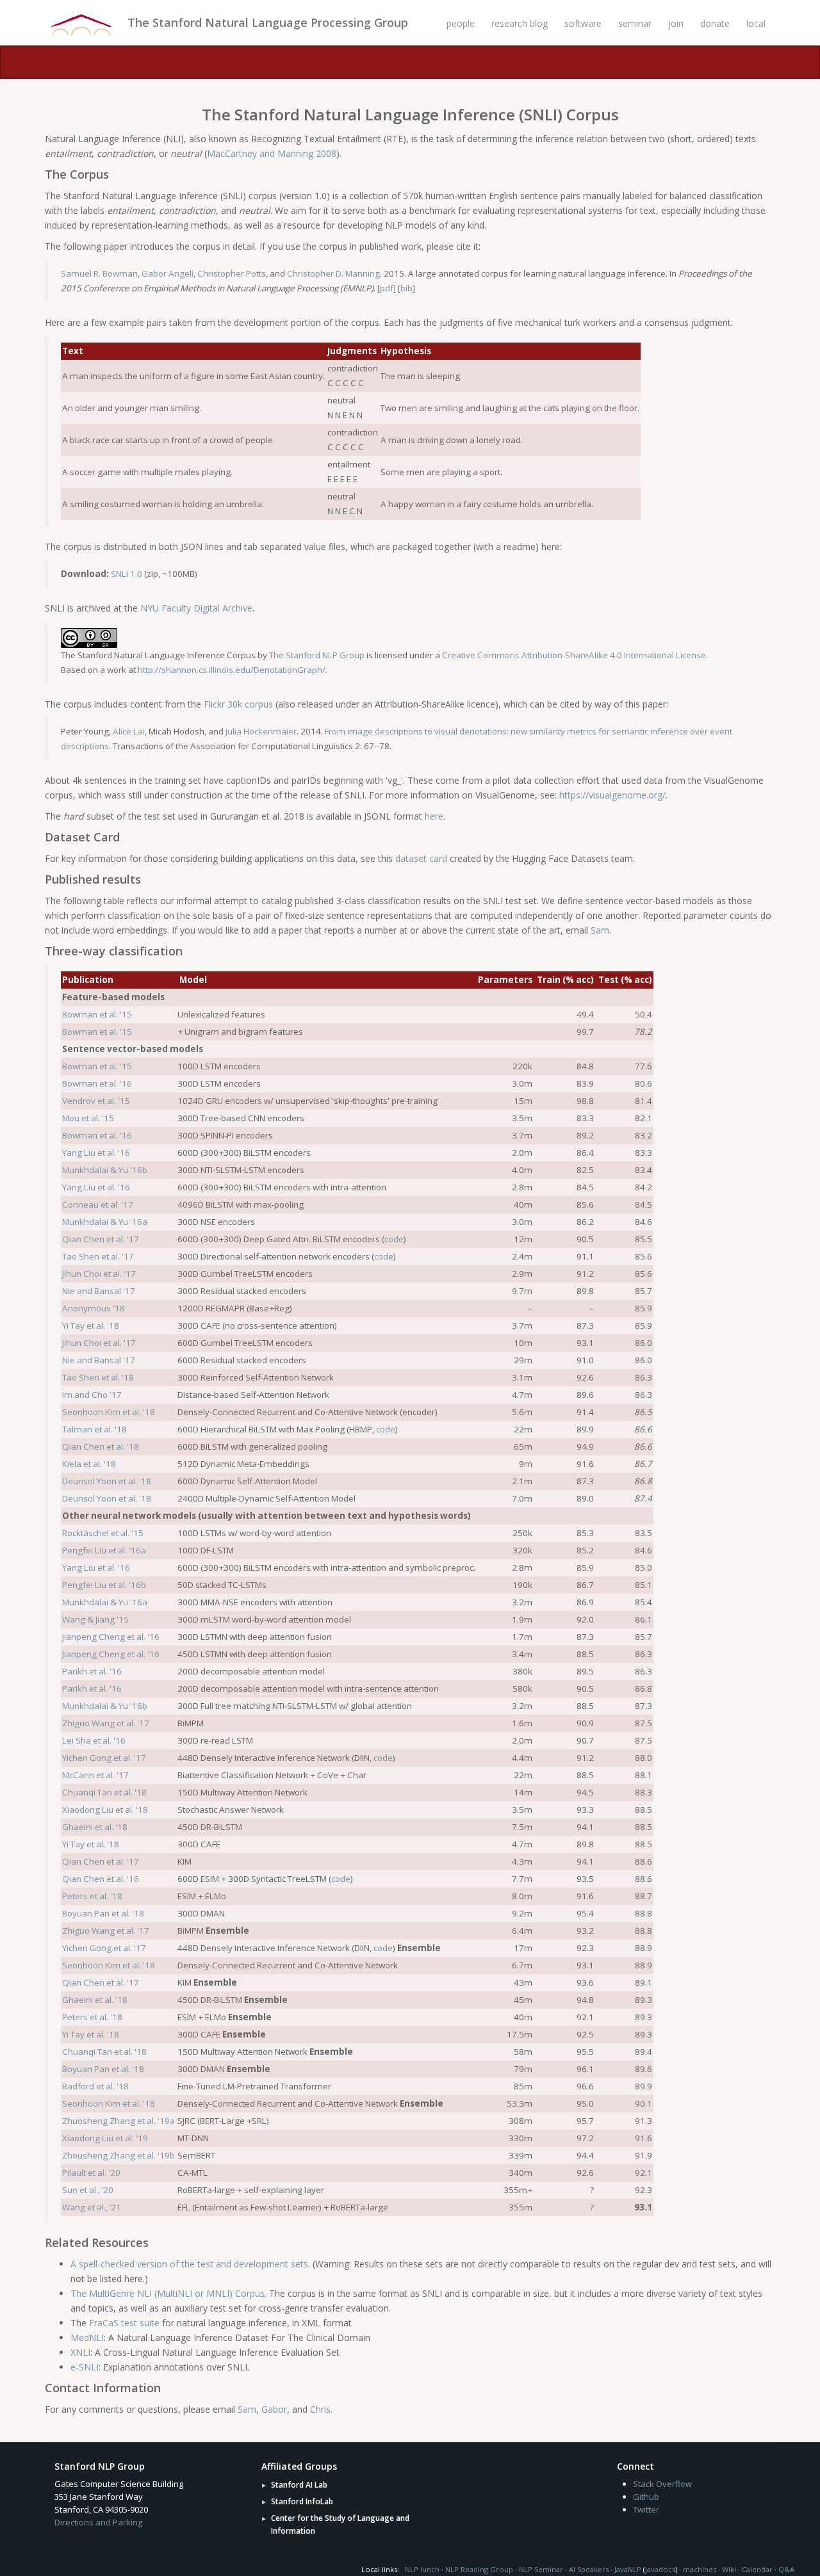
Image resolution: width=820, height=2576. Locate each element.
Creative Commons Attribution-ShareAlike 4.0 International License (574, 655)
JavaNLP (628, 2569)
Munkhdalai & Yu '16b (105, 1170)
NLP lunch (422, 2569)
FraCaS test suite (124, 2323)
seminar (635, 23)
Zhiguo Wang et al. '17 (106, 1723)
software (583, 23)
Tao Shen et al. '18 (98, 1377)
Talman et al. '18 (94, 1429)
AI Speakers (589, 2569)
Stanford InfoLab (302, 2501)
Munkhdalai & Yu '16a (105, 1222)
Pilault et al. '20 (91, 2173)
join (676, 23)
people (461, 23)
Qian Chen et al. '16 (101, 1879)
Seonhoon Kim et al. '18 (109, 1412)
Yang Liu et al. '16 (96, 1153)
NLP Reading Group (479, 2569)
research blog (520, 23)
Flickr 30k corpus (238, 704)
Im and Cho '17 (92, 1395)
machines (700, 2569)
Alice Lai (129, 731)
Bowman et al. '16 (97, 1083)
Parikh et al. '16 (92, 1671)
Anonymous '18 (94, 1308)
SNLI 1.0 (127, 574)
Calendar (757, 2569)
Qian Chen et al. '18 (101, 1446)
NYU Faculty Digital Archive (196, 608)
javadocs (660, 2569)
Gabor (274, 2409)
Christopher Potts (232, 273)
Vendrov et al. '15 (96, 1101)
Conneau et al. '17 (98, 1204)
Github (646, 2497)
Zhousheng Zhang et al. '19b (119, 2155)
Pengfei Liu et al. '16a (104, 1550)
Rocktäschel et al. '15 (103, 1533)
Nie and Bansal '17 (99, 1291)
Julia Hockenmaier (261, 731)
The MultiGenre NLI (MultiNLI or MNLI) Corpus (168, 2293)
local (756, 23)
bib (406, 288)
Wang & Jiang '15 (95, 1619)
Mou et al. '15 (88, 1118)
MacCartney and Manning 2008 (272, 153)
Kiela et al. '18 (89, 1464)
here (434, 816)
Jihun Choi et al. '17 (99, 1274)
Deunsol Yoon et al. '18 (107, 1481)
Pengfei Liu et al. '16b (104, 1585)
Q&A (786, 2569)
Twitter (646, 2509)
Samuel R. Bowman (99, 273)
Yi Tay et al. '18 (91, 1325)
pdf (387, 288)
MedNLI (87, 2337)
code (394, 1239)
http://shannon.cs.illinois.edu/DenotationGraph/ (232, 670)
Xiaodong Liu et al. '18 (105, 1810)
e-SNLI (85, 2367)
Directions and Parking (98, 2522)
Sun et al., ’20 (88, 2190)
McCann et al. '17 (95, 1775)
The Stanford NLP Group (317, 655)
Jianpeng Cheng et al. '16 (111, 1637)
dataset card (421, 858)
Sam (600, 930)
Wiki (729, 2569)
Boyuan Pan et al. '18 (103, 1913)
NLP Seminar (541, 2569)
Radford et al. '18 (95, 2086)
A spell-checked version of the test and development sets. (190, 2264)
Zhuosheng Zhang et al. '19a (119, 2121)
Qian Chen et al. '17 (101, 1239)
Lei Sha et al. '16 (94, 1740)
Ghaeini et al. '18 (95, 1827)
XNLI (80, 2352)
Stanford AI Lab (299, 2485)
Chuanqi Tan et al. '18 (104, 1792)
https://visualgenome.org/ (612, 795)
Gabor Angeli (168, 273)
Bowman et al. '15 (97, 1014)
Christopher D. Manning (333, 273)
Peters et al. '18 (92, 1896)
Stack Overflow (662, 2484)
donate (715, 23)
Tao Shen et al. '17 (98, 1256)
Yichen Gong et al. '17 (104, 1758)
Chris (320, 2409)
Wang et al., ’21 (92, 2207)
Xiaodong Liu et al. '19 (105, 2138)
